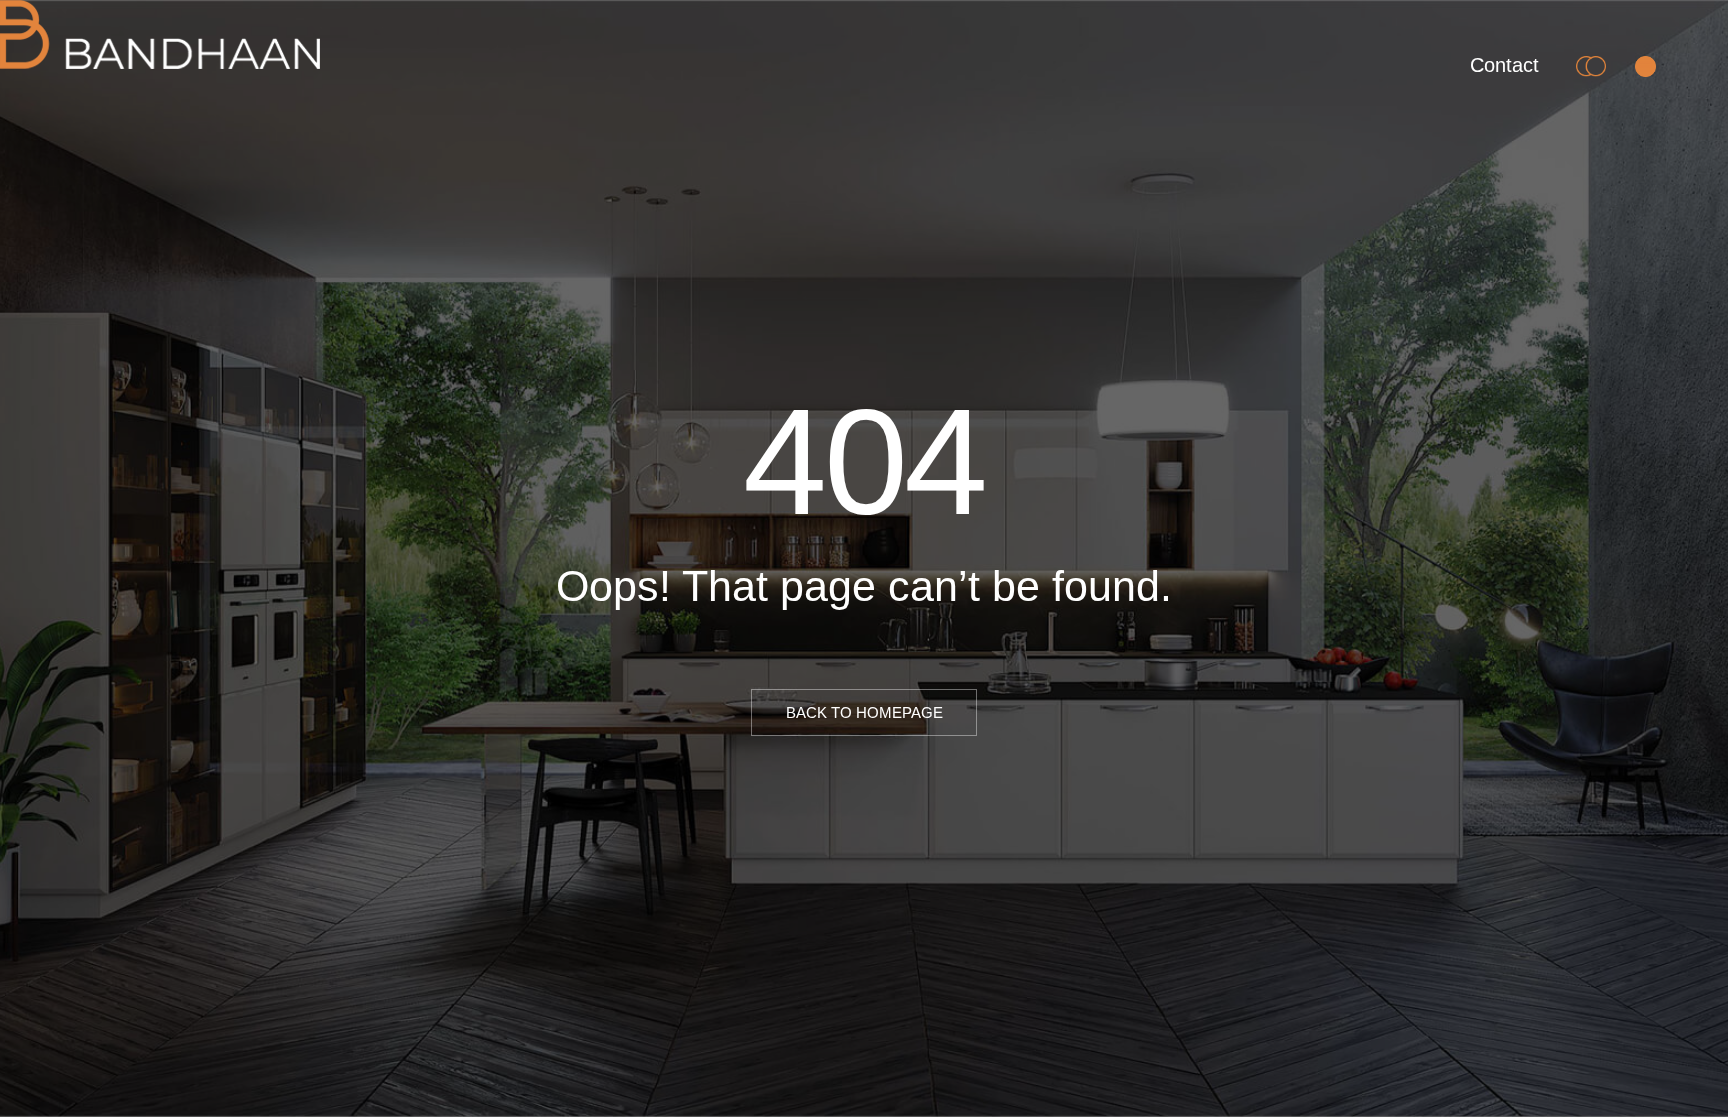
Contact (1504, 65)
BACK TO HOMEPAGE (864, 712)
